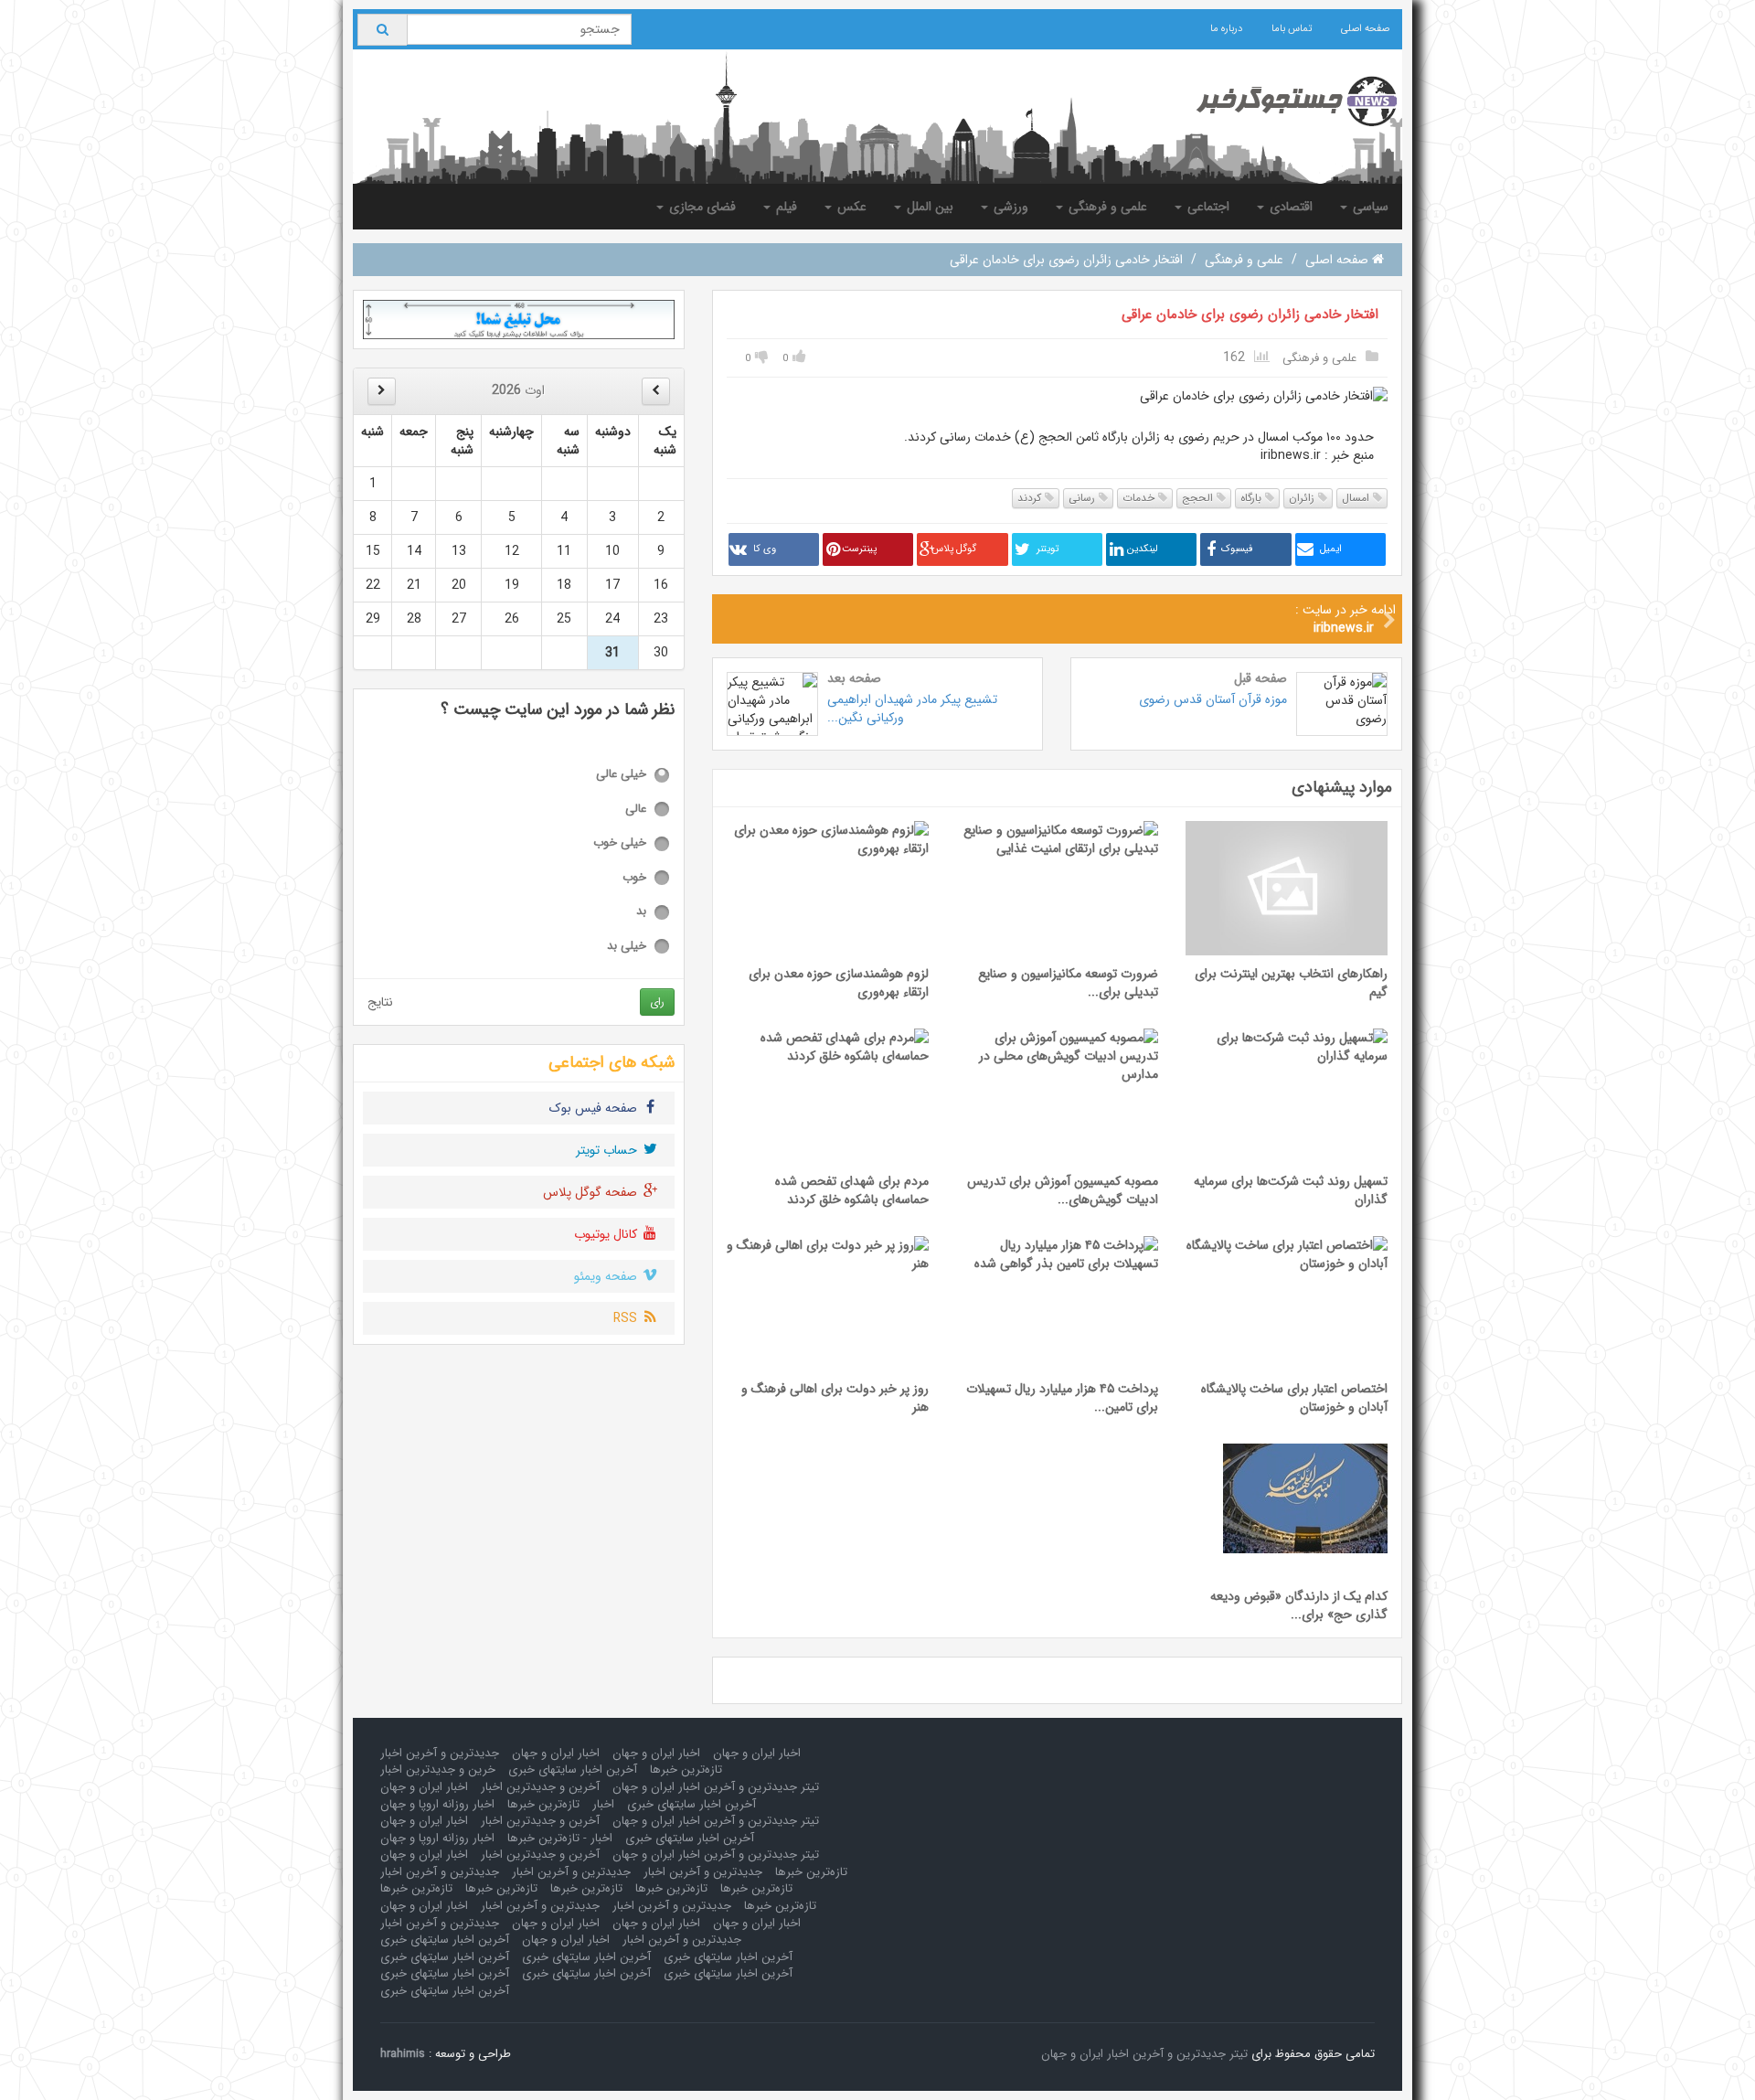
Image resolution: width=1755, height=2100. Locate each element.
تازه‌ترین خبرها (686, 1770)
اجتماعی (1207, 207)
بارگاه (1253, 498)
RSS (627, 1318)
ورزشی (1009, 207)
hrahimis (403, 2054)
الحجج (1199, 498)
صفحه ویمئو (607, 1276)
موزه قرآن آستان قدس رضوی (1213, 699)
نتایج (380, 1002)
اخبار (603, 1804)
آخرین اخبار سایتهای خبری (573, 1770)
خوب (634, 878)
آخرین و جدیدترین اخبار (540, 1787)
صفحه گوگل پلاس (592, 1192)
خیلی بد (627, 947)
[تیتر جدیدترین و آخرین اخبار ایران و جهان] (1282, 101)
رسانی (1084, 498)
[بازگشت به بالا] (37, 2063)
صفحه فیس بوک (595, 1108)
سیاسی (1369, 207)
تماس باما (1292, 29)
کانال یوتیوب (607, 1234)
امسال (1357, 498)
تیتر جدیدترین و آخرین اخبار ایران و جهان (716, 1787)
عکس (850, 207)
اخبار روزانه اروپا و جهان (437, 1804)
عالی (636, 810)
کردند (1031, 498)
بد (641, 912)
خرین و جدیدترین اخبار (438, 1770)
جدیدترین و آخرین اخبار (440, 1753)
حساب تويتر (608, 1150)
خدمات (1140, 498)
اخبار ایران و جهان (757, 1753)
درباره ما (1226, 29)
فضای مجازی (701, 207)
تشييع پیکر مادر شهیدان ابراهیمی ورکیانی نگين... (912, 709)
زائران (1303, 498)
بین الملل (928, 207)
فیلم (785, 207)
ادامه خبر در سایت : (1345, 619)
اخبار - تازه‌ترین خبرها (560, 1838)
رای (657, 1002)
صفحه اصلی (1365, 29)
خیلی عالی (621, 775)
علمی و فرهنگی (1106, 207)
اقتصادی (1289, 207)
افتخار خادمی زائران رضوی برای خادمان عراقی (1250, 314)
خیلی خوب (620, 843)
